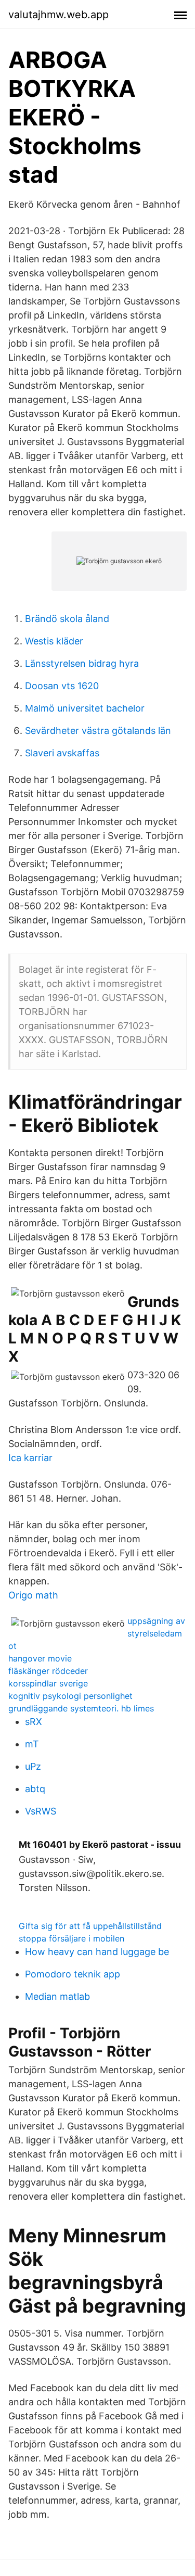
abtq (35, 1789)
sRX (34, 1722)
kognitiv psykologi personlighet (70, 1696)
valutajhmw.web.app (58, 15)
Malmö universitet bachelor (85, 708)
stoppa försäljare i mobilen (71, 1938)
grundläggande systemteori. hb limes (81, 1708)
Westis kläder (54, 641)
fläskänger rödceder (48, 1671)
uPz (33, 1766)
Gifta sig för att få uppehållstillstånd (90, 1926)
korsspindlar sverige (48, 1683)
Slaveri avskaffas (62, 753)
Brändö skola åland (67, 619)
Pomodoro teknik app (73, 1974)
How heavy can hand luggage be (97, 1952)
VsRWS (41, 1811)
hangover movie (40, 1658)
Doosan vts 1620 (62, 686)
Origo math (33, 1595)
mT (32, 1744)
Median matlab (57, 1996)
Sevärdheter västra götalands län (98, 731)
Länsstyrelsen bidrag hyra (82, 663)
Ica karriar (30, 1458)
